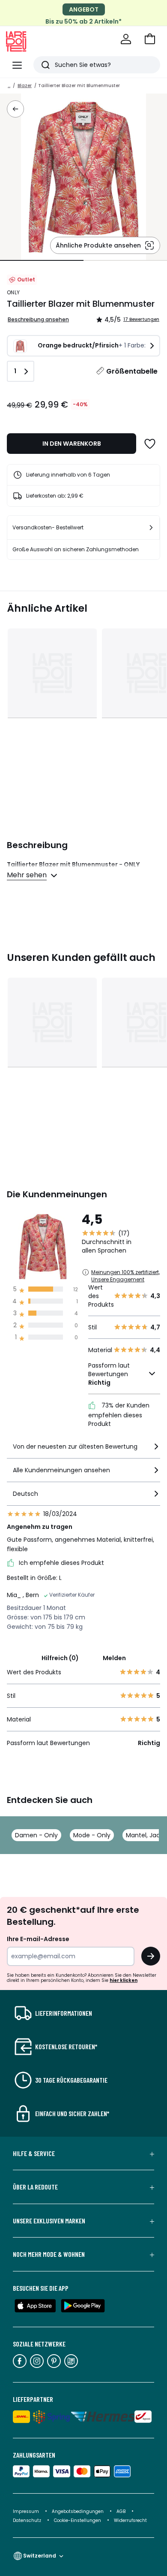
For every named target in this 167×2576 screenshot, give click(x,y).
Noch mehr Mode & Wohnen (49, 2254)
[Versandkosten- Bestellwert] (151, 528)
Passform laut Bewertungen (109, 1374)
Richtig (99, 1383)
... (9, 86)
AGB (122, 2511)
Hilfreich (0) (60, 1658)
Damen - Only (36, 1835)
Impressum (26, 2511)
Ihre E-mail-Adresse (38, 1939)
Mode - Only (92, 1835)
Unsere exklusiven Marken (49, 2221)
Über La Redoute (35, 2187)
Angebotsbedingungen (78, 2511)
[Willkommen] (126, 39)
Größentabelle (132, 371)
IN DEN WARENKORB (72, 444)
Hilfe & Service (34, 2153)
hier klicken (124, 1980)
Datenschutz (28, 2520)
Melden (114, 1658)
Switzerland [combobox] (40, 2556)
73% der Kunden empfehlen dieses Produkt (119, 1415)
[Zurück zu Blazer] (15, 109)
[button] (150, 39)
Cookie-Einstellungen (78, 2520)
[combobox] (83, 1450)
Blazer (25, 86)
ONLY (13, 292)
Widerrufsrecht (130, 2520)
